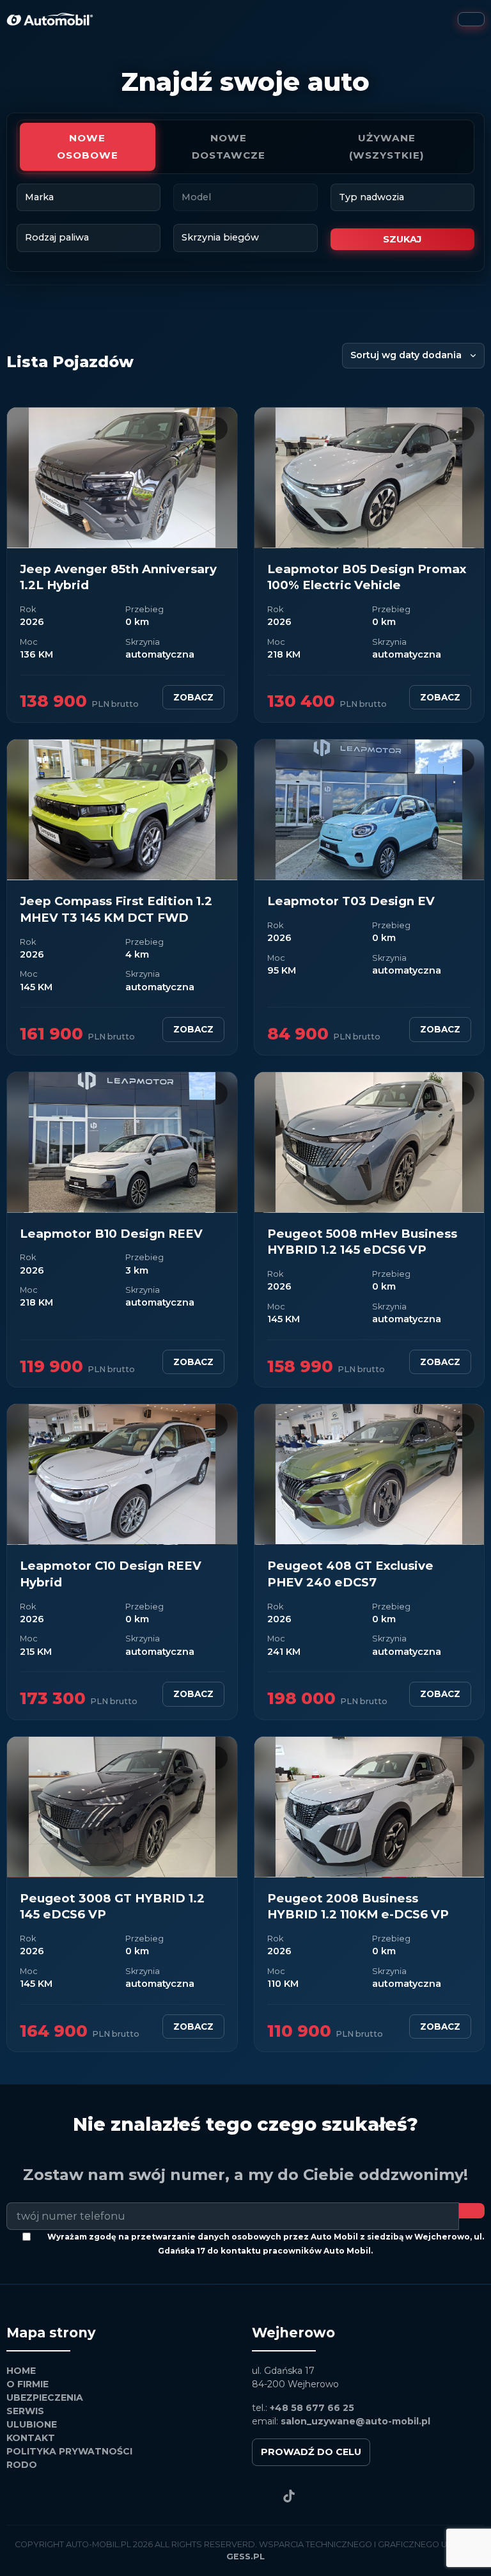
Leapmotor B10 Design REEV (111, 1234)
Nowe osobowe (88, 146)
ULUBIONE (32, 2424)
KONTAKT (31, 2438)
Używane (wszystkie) (387, 146)
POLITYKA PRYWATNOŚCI (69, 2451)
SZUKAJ (402, 239)
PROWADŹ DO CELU (311, 2452)
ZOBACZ (193, 697)
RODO (22, 2465)
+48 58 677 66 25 (312, 2408)
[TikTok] (289, 2496)
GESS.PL (245, 2556)
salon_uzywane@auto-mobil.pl (355, 2421)
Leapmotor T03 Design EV (351, 901)
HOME (21, 2371)
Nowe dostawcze (229, 146)
